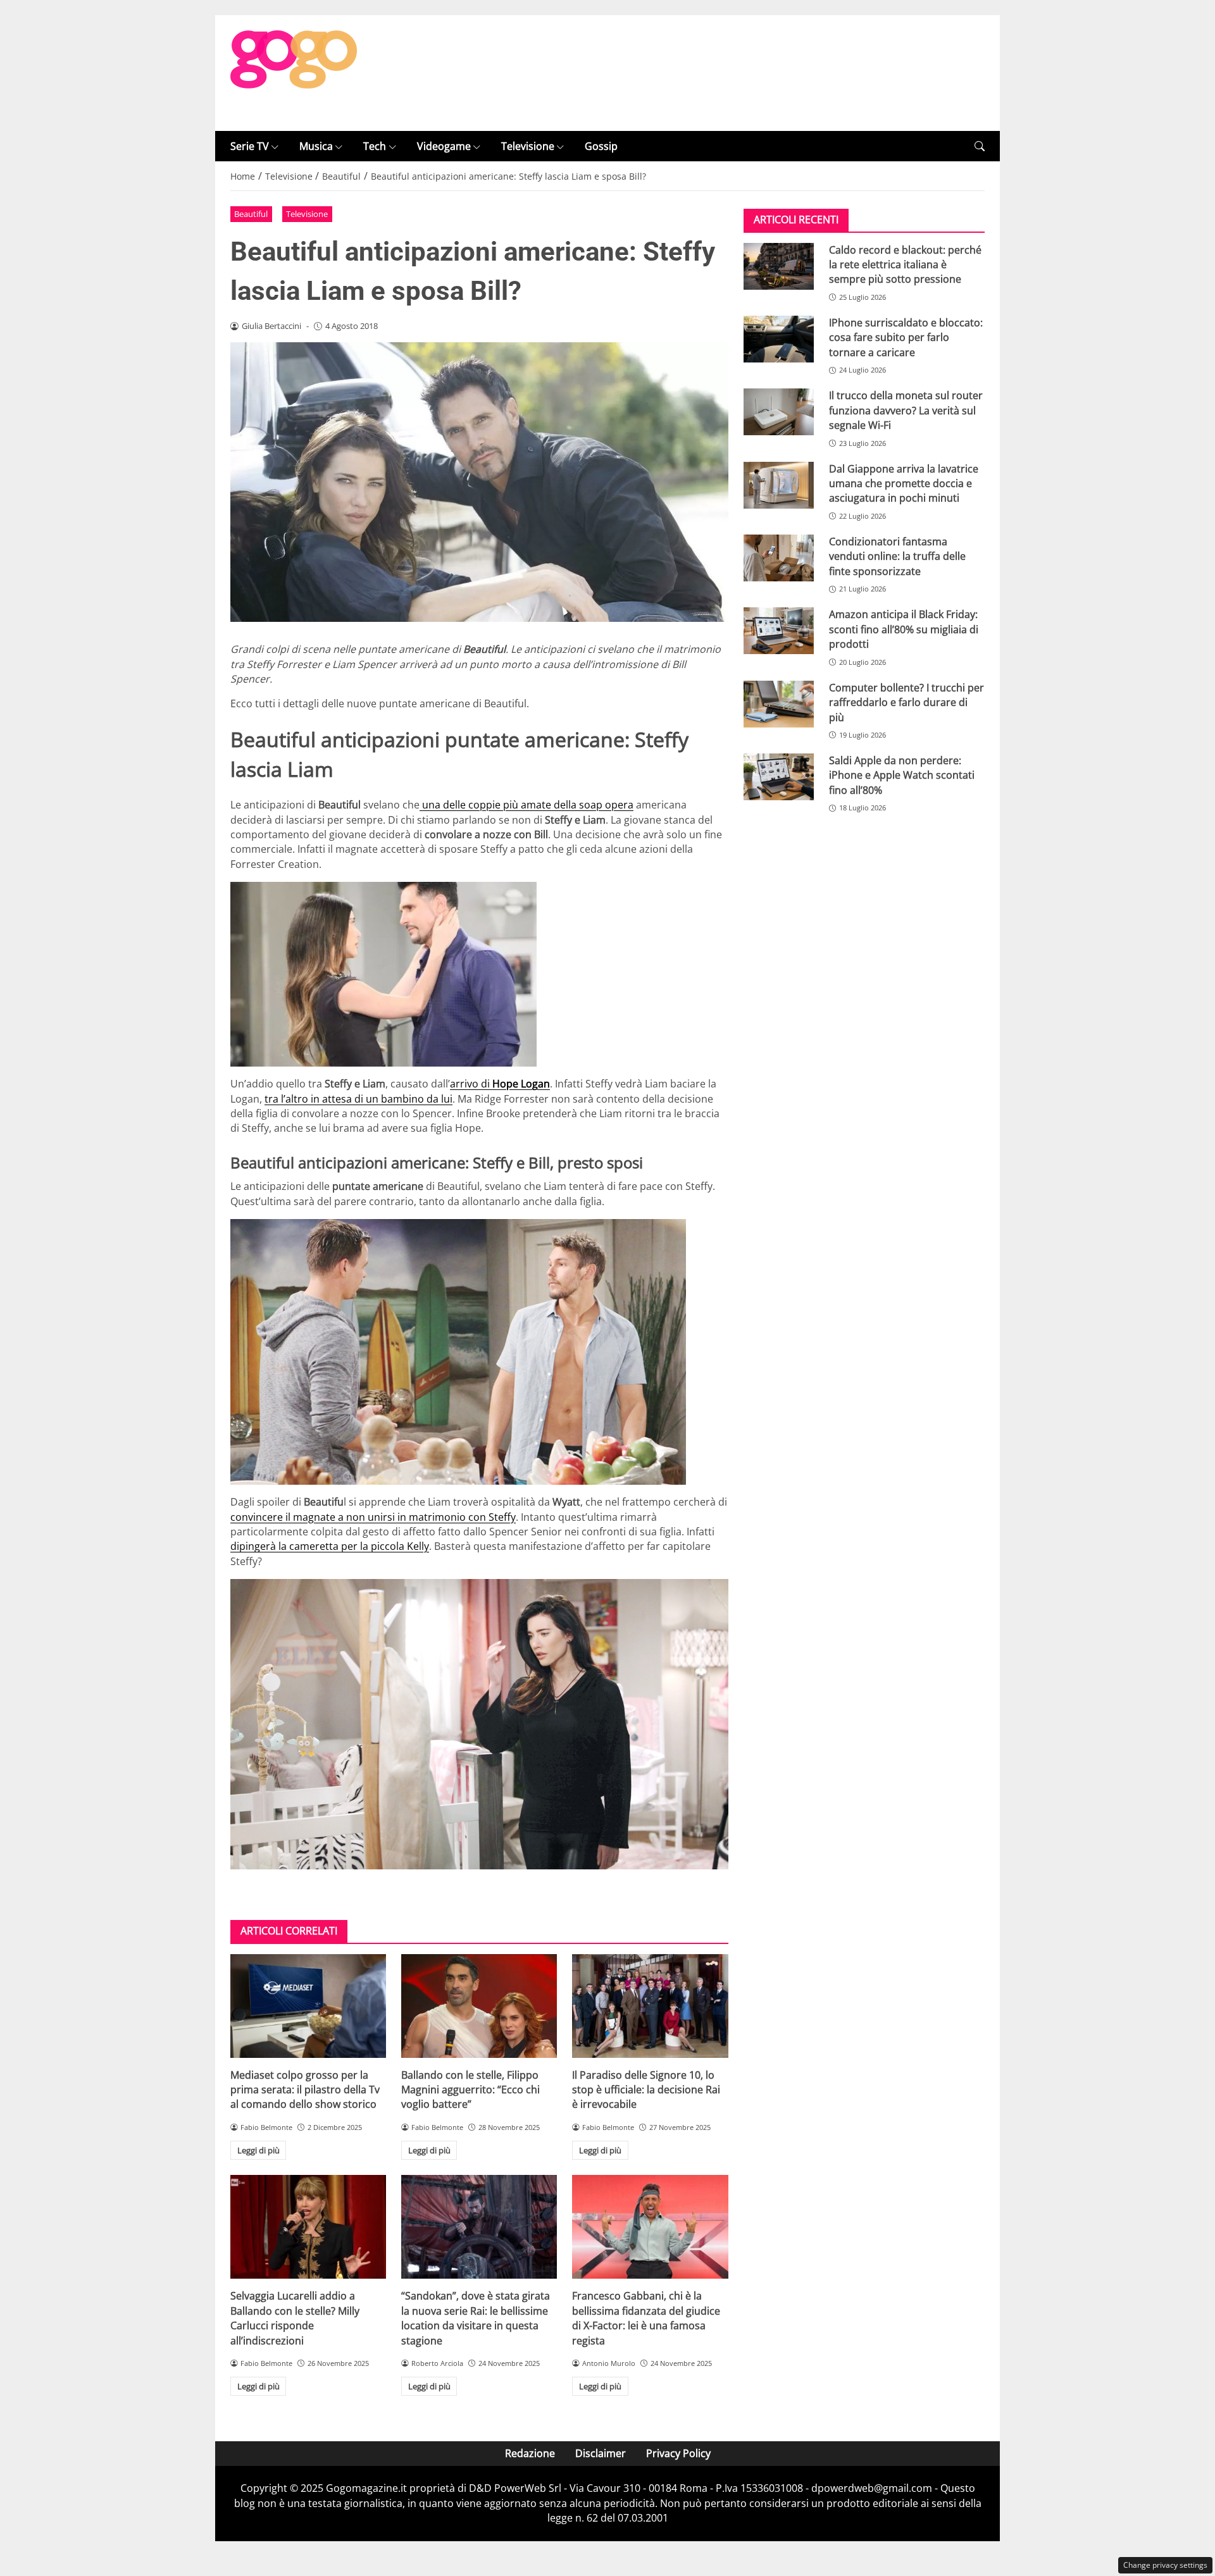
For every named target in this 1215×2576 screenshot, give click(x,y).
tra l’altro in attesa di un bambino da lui (358, 1099)
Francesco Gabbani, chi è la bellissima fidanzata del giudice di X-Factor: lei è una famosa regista (646, 2318)
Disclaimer (601, 2453)
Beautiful (251, 214)
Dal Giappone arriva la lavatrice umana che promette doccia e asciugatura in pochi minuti (904, 483)
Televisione (528, 146)
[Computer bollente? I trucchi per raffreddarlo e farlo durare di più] (779, 703)
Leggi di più (259, 2150)
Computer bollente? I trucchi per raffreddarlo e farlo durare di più (907, 702)
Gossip (601, 146)
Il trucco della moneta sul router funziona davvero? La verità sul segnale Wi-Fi (906, 410)
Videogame (444, 146)
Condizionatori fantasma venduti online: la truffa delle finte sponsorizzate (897, 556)
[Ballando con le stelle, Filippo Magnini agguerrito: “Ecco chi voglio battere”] (479, 2006)
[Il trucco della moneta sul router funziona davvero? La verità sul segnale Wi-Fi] (779, 412)
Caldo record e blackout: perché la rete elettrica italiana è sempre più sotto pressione (905, 264)
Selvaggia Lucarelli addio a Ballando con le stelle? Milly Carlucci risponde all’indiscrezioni (295, 2318)
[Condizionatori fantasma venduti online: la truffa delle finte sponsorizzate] (779, 558)
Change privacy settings (1165, 2565)
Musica (316, 146)
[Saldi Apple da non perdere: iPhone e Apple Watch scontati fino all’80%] (779, 777)
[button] (980, 146)
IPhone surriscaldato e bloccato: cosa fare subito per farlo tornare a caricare (906, 337)
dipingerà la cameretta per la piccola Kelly (330, 1546)
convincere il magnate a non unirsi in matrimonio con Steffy (373, 1517)
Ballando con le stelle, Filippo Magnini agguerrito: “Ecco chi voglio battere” (470, 2090)
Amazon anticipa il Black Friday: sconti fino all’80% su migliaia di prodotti (904, 629)
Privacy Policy (678, 2453)
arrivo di (500, 1084)
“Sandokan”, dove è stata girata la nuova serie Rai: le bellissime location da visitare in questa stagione (476, 2318)
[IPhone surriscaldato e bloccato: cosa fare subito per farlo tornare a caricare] (779, 339)
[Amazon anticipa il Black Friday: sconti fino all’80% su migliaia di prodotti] (779, 631)
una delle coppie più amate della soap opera (526, 805)
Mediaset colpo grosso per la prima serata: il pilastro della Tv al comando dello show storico (305, 2090)
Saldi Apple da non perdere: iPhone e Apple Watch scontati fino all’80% (902, 775)
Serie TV (250, 146)
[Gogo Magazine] (294, 72)
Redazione (530, 2453)
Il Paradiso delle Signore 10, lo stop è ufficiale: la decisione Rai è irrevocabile (646, 2090)
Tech (375, 146)
